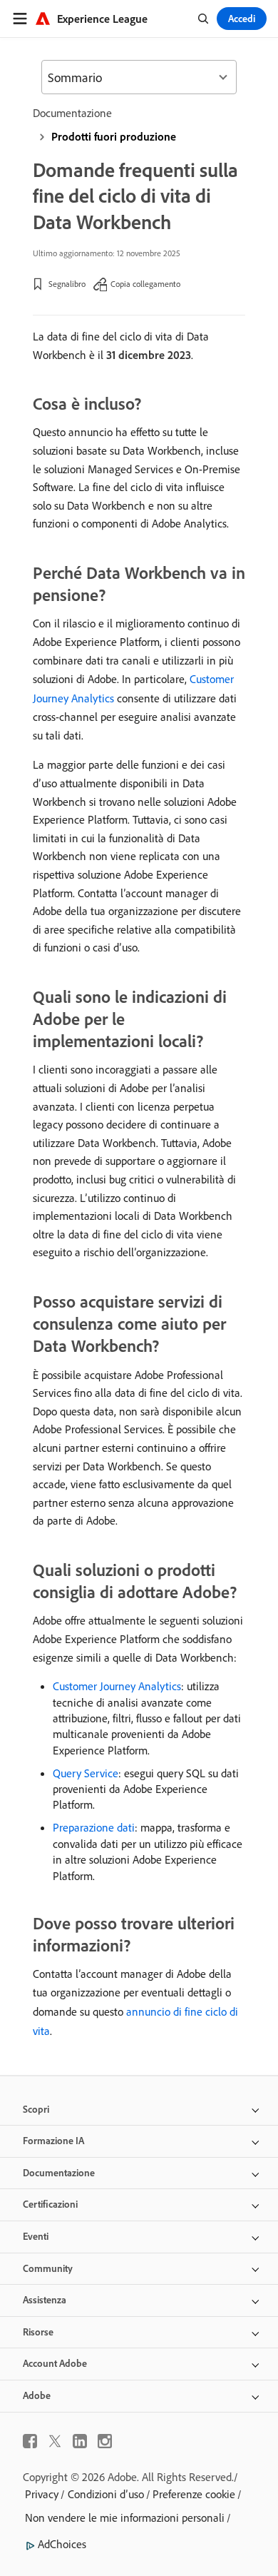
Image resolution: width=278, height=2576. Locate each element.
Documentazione (72, 113)
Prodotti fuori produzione (114, 136)
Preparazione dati (94, 1827)
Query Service (86, 1773)
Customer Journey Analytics (117, 1686)
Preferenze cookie (194, 2494)
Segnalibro (67, 284)
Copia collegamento (145, 284)
